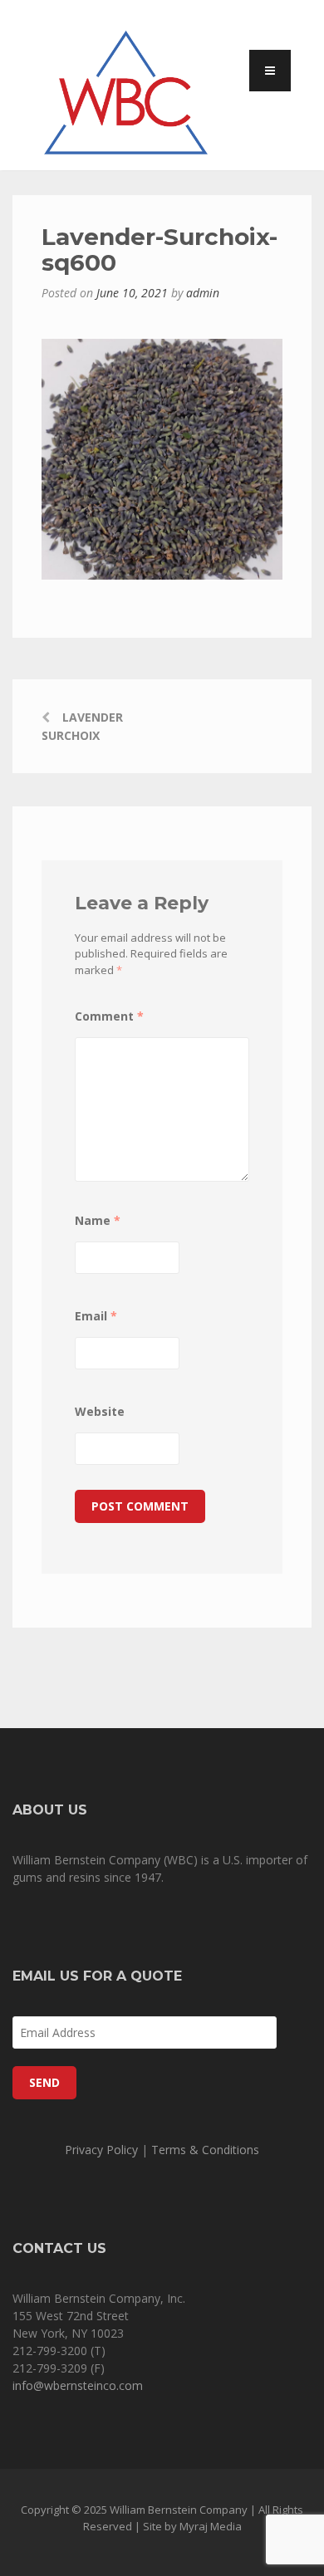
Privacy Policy (101, 2150)
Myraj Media (211, 2526)
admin (203, 293)
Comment (109, 1016)
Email (96, 1316)
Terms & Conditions (205, 2150)
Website (100, 1411)
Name (98, 1220)
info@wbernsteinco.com (78, 2385)
